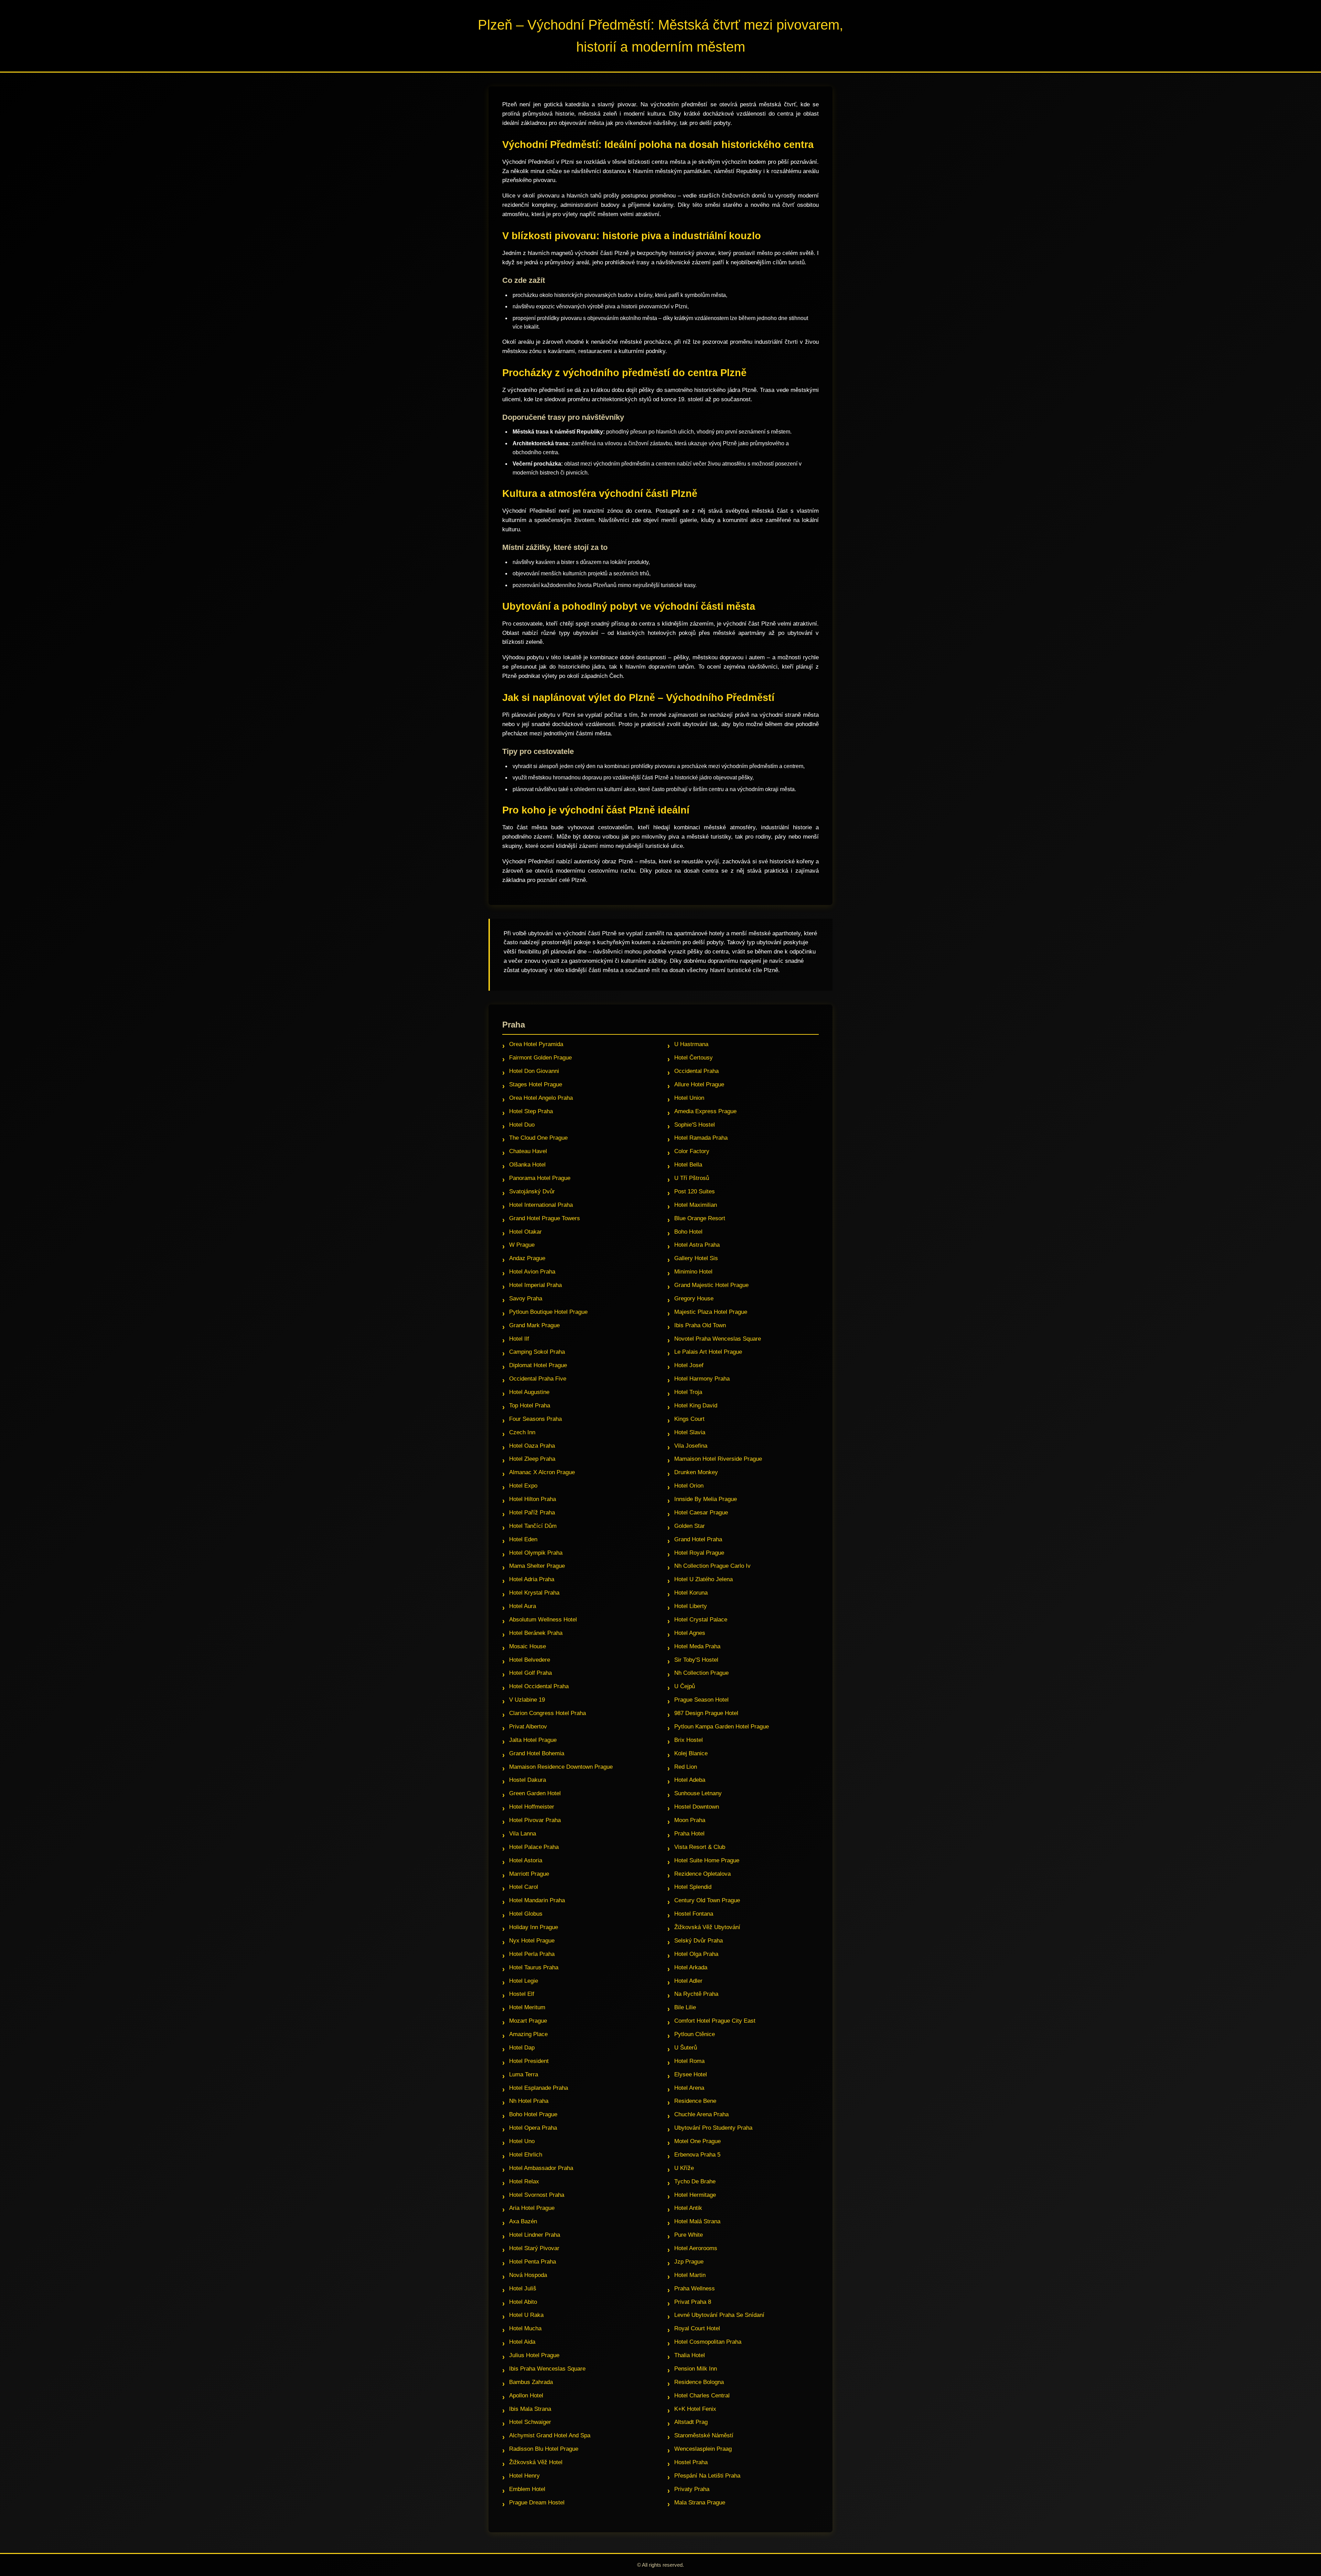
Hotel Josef (689, 1365)
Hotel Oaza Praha (532, 1446)
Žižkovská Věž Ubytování (707, 1927)
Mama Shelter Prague (537, 1566)
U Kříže (684, 2168)
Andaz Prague (527, 1258)
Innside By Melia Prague (706, 1499)
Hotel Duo (522, 1125)
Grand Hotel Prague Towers (545, 1218)
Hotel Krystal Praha (534, 1593)
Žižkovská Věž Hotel (536, 2462)
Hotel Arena (689, 2088)
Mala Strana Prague (700, 2503)
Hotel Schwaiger (530, 2422)
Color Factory (692, 1151)
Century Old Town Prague (707, 1900)
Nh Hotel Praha (529, 2101)
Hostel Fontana (694, 1914)
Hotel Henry (524, 2476)
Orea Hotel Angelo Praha (541, 1098)
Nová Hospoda (528, 2275)
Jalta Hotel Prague (533, 1740)
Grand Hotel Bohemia (537, 1753)
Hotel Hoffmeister (532, 1807)
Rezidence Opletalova (702, 1874)
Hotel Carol (524, 1887)
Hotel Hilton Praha (533, 1499)
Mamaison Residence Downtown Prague (561, 1767)
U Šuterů (686, 2048)
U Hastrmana (691, 1044)
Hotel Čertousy (694, 1058)
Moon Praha (690, 1820)
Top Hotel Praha (530, 1406)
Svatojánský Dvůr (532, 1191)
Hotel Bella (688, 1165)
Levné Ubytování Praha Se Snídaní (719, 2315)
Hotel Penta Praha (533, 2262)
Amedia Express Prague (705, 1111)
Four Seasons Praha (535, 1419)
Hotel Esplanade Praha (539, 2088)
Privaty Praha (692, 2489)
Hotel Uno (522, 2141)
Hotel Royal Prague (699, 1553)
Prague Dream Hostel (537, 2503)
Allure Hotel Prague (699, 1084)
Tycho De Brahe (695, 2181)
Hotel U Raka (526, 2315)
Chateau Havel (528, 1151)
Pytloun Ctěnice (695, 2034)
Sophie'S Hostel (695, 1125)
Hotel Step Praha (531, 1111)
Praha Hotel (689, 1834)
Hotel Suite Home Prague (707, 1860)
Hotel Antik (688, 2208)
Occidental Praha (696, 1071)
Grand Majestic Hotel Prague (711, 1285)
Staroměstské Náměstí (704, 2435)
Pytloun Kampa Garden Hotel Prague (722, 1727)
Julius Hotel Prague (534, 2355)
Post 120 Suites (695, 1191)
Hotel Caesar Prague (701, 1513)
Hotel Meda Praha (697, 1646)
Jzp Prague (689, 2262)
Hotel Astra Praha (697, 1245)
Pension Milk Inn (696, 2369)
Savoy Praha (526, 1298)
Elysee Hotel (691, 2074)
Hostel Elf (522, 1994)
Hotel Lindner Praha (535, 2235)
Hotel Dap (522, 2048)
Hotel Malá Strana (697, 2221)
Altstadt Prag (691, 2422)
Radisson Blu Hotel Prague (544, 2449)
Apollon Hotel (526, 2396)
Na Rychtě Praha (696, 1994)
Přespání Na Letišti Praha (707, 2476)
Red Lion (686, 1767)
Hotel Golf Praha (530, 1673)
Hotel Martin (690, 2275)
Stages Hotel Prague (536, 1084)
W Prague (522, 1245)
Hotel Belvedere (530, 1660)
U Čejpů (685, 1686)
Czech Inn (522, 1432)
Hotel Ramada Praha (701, 1138)
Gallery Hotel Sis (696, 1258)
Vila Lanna (523, 1834)
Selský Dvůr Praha (699, 1941)
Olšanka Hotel (527, 1165)
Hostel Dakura (528, 1780)
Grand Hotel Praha (698, 1539)
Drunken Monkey (696, 1472)
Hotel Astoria (526, 1860)
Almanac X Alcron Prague (542, 1472)
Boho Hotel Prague (533, 2114)
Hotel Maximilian (696, 1205)
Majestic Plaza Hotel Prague (711, 1312)
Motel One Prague (697, 2141)
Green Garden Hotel (535, 1793)
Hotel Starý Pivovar (534, 2248)
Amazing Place (528, 2034)
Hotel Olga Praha (696, 1954)
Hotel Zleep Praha (532, 1459)
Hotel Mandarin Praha (537, 1900)
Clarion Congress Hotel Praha (547, 1713)
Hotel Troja (688, 1392)
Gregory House (694, 1298)
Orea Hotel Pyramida (536, 1044)
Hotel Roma (689, 2061)
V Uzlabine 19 (527, 1700)
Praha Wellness (695, 2288)
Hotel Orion (689, 1486)
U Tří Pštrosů (692, 1178)
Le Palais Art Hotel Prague (708, 1352)
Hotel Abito (523, 2302)
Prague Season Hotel (701, 1700)
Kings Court (689, 1419)
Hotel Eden (523, 1539)
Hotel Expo (523, 1486)
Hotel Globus (526, 1914)
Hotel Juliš (523, 2288)
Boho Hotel (688, 1232)
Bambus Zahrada (531, 2382)
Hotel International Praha (541, 1205)
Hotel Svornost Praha (537, 2195)
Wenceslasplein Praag (703, 2449)
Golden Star (690, 1526)
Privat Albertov (528, 1727)
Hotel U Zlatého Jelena (704, 1579)
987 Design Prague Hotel (706, 1713)
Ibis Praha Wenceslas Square (547, 2369)
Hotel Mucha (525, 2328)
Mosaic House (528, 1646)
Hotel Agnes (690, 1633)
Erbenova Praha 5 (697, 2155)
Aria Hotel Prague (532, 2208)
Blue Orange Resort (700, 1218)
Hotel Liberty (691, 1606)
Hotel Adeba (690, 1780)
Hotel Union (689, 1098)
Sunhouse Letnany (698, 1793)
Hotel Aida (522, 2342)
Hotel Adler (688, 1981)
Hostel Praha (691, 2462)
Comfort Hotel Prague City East (715, 2021)
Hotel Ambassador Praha (541, 2168)
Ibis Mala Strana (530, 2409)
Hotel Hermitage (695, 2195)
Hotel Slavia (690, 1432)
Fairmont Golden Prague (540, 1058)
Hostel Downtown (697, 1807)
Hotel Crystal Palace (701, 1620)
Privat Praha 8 (693, 2302)
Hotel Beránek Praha (536, 1633)
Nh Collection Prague (701, 1673)
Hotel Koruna (691, 1593)
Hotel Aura (523, 1606)
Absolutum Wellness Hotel (543, 1620)
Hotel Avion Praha (532, 1272)
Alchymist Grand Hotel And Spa (550, 2435)
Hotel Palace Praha (534, 1847)
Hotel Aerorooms (696, 2248)
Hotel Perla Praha (532, 1954)
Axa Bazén (523, 2221)
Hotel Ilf (519, 1339)
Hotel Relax (524, 2181)
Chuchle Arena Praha (701, 2114)
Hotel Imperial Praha (535, 1285)
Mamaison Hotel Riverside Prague (718, 1459)
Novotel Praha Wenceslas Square (718, 1339)
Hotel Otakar (525, 1232)
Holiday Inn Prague (534, 1927)
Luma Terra (524, 2074)
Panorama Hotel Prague (540, 1178)
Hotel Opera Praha (533, 2128)
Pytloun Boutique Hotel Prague (548, 1312)
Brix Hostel (689, 1740)
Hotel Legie (524, 1981)
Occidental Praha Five (538, 1379)
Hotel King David (696, 1406)
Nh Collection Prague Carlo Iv (712, 1566)
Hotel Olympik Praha (536, 1553)
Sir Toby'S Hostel (696, 1660)
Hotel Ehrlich (526, 2155)
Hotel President (529, 2061)
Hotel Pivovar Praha (535, 1820)
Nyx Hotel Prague (532, 1941)
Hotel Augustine (529, 1392)
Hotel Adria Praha (532, 1579)
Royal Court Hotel (697, 2328)
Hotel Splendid (693, 1887)
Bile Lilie (685, 2007)
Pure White (689, 2235)
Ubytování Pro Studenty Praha (713, 2128)
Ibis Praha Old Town (700, 1325)
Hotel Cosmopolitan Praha (708, 2342)
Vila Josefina (691, 1446)
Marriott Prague (529, 1874)
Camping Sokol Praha (537, 1352)
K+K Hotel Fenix (695, 2409)
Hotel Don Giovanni (534, 1071)
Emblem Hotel (527, 2489)
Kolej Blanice (691, 1753)
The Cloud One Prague (538, 1138)
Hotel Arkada (691, 1967)
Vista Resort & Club (700, 1847)
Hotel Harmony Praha (702, 1379)
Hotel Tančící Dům (533, 1526)
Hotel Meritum (527, 2007)
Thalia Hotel (690, 2355)
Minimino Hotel (693, 1272)
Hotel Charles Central (702, 2396)
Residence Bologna (699, 2382)
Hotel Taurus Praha (534, 1967)
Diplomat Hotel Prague (538, 1365)
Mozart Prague (528, 2021)
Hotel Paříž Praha (532, 1513)
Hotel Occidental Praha (539, 1686)
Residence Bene (695, 2101)
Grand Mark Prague (534, 1325)
